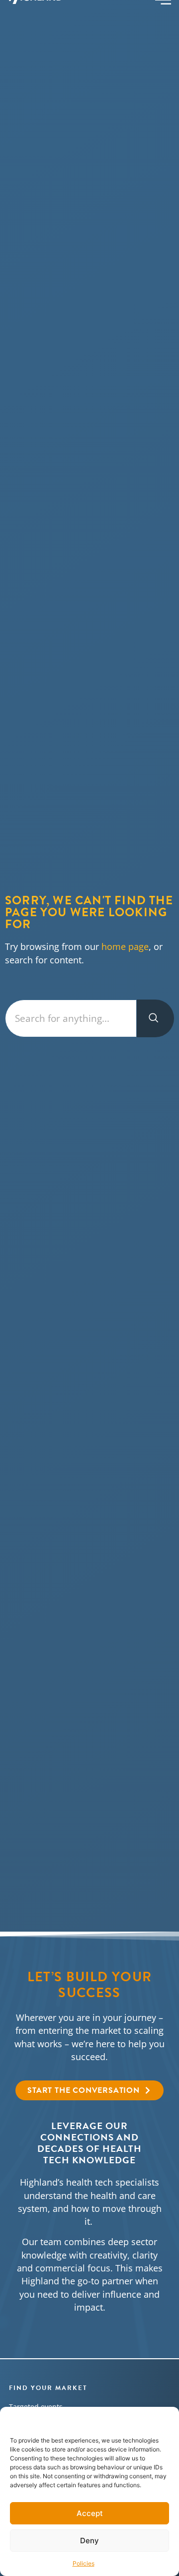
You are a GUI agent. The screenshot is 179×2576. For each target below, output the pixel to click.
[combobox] (71, 1019)
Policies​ (84, 2563)
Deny (89, 2541)
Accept (90, 2513)
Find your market (48, 2388)
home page (125, 946)
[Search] (155, 1019)
